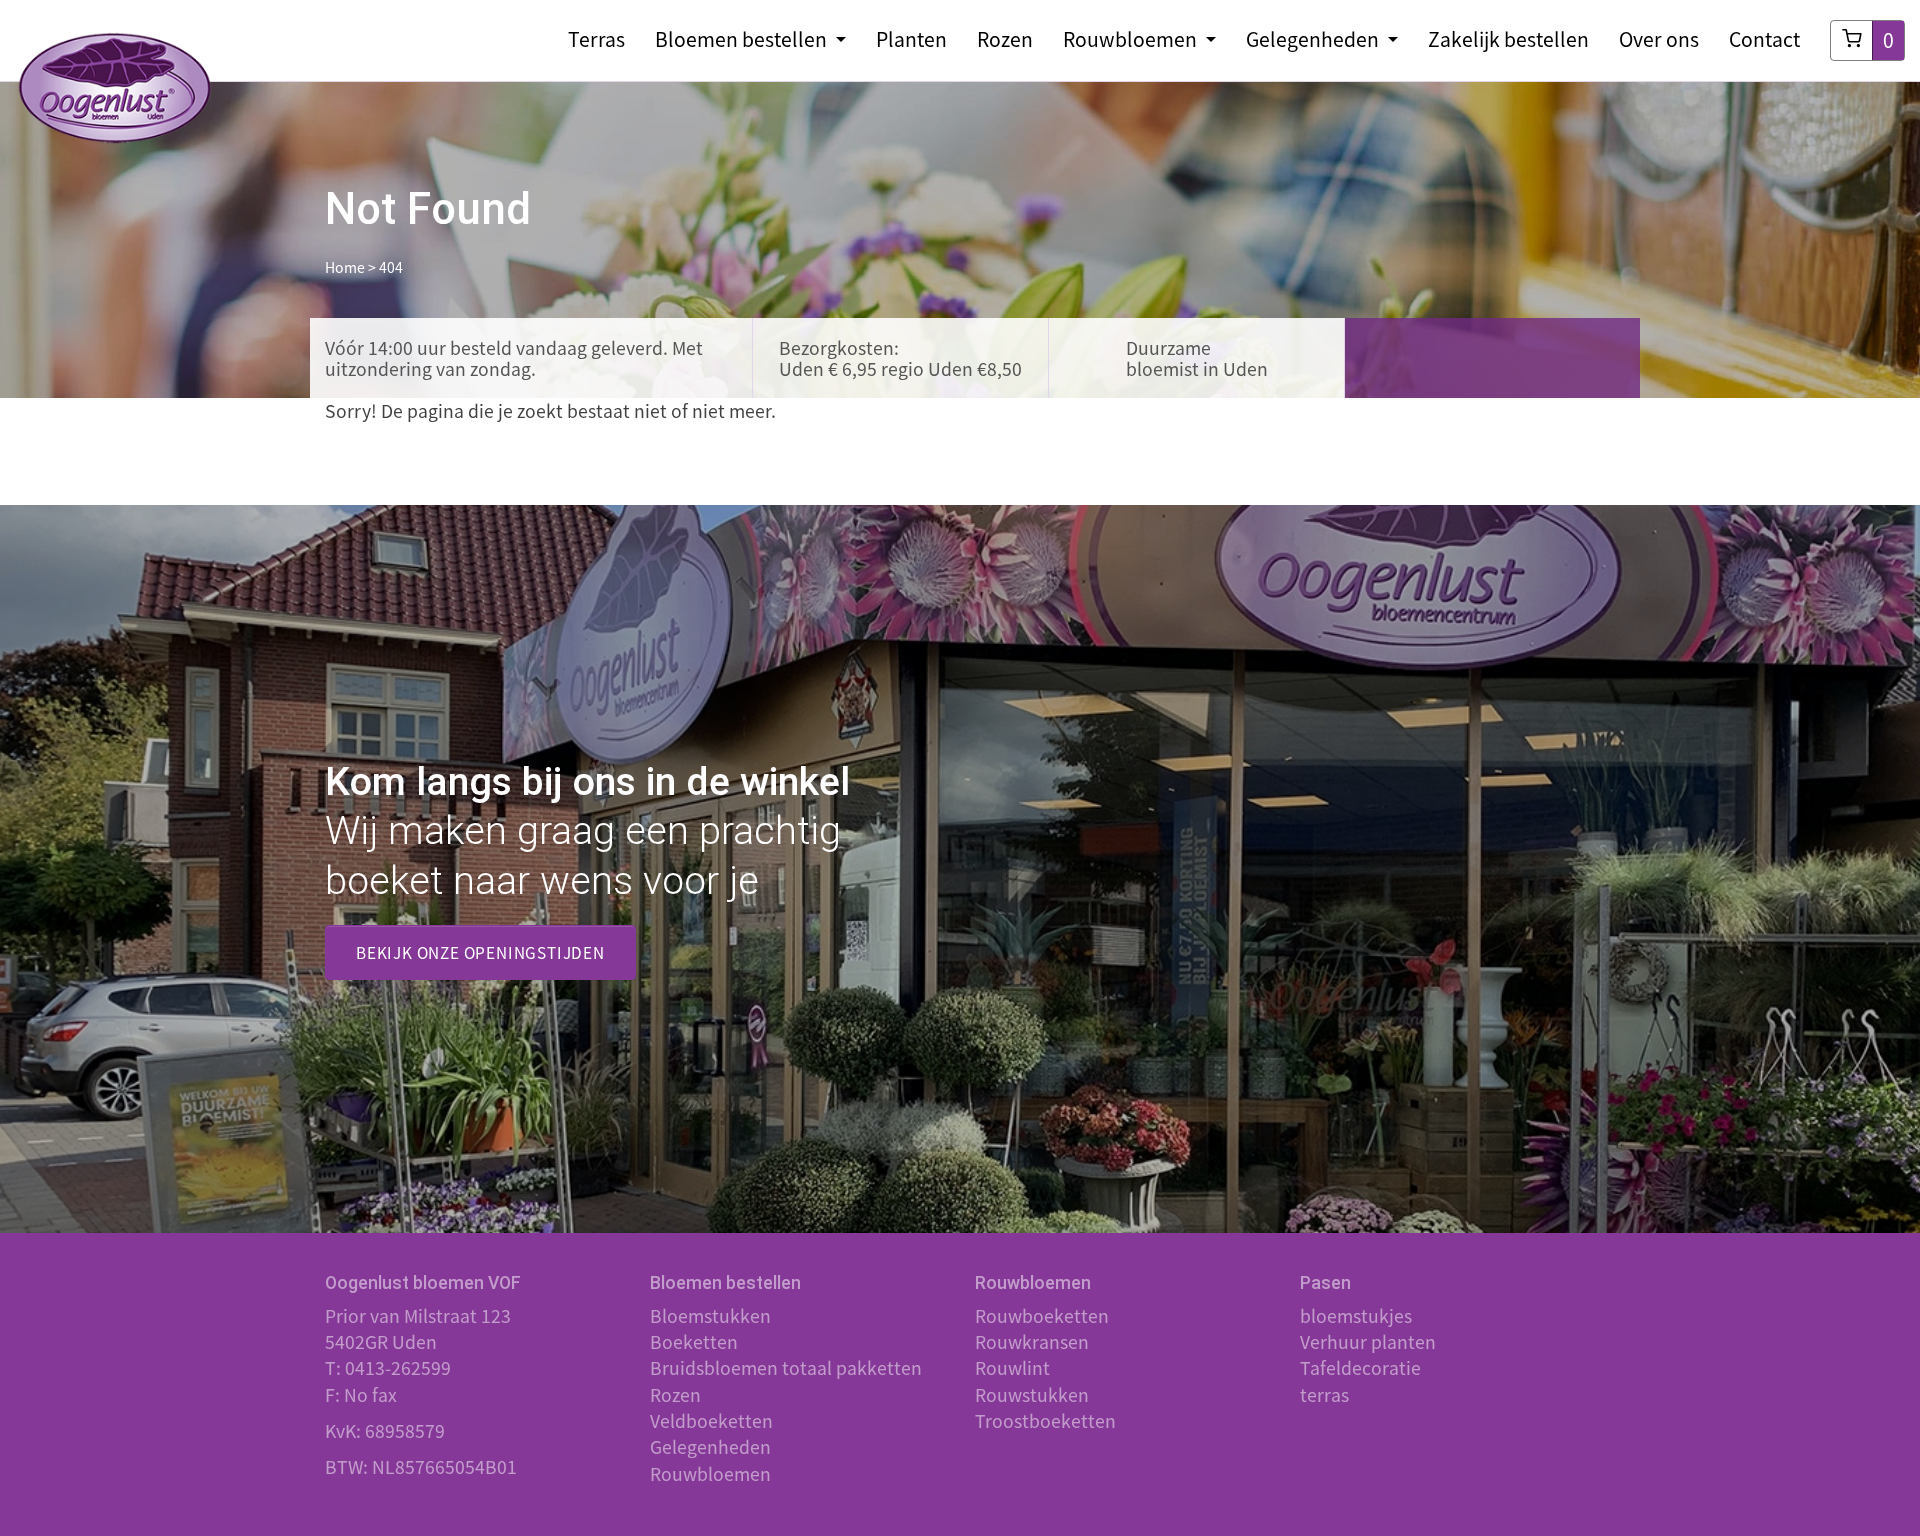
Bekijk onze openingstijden (480, 952)
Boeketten (694, 1342)
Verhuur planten (1368, 1342)
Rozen (1005, 39)
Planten (911, 39)
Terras (596, 39)
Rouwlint (1012, 1368)
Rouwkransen (1032, 1342)
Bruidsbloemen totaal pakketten (786, 1368)
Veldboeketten (711, 1421)
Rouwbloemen (710, 1474)
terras (1324, 1395)
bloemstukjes (1356, 1316)
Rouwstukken (1032, 1395)
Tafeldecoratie (1360, 1368)
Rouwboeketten (1042, 1316)
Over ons (1659, 39)
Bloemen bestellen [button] (743, 39)
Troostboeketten (1045, 1421)
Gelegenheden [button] (1314, 39)
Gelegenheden (710, 1447)
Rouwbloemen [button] (1132, 39)
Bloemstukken (710, 1316)
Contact (1764, 39)
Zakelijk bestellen (1508, 39)
